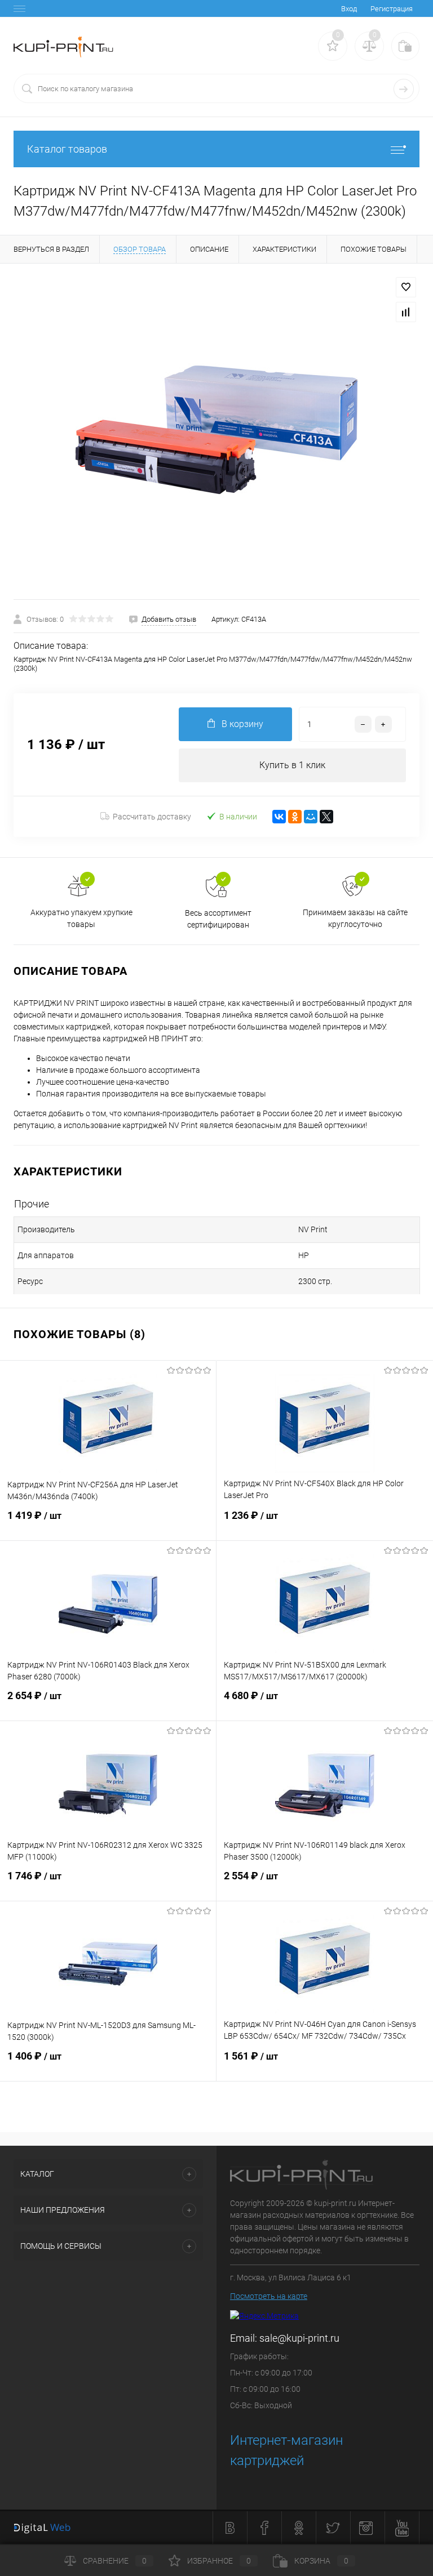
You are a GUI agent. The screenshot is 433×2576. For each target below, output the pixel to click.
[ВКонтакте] (279, 817)
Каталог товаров (67, 149)
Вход (349, 9)
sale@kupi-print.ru (299, 2338)
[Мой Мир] (311, 817)
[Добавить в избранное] (406, 287)
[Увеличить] (216, 431)
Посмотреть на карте (269, 2296)
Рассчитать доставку (152, 817)
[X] (326, 817)
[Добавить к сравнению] (406, 312)
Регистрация (392, 9)
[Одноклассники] (295, 817)
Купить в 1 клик (292, 765)
